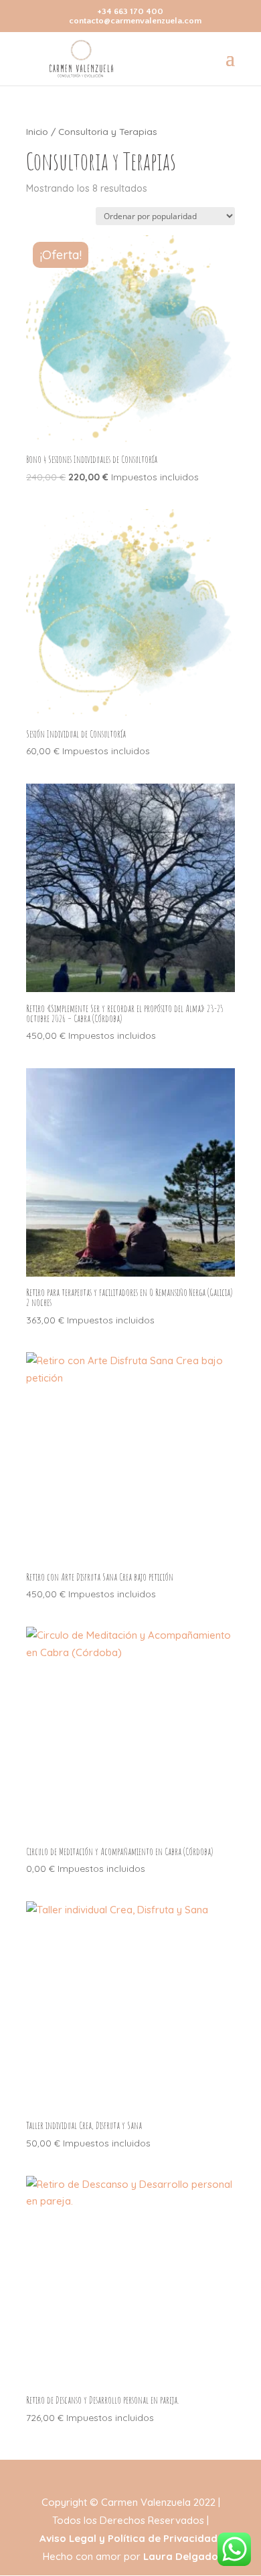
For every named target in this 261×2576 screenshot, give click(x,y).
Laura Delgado (181, 2556)
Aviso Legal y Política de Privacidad (128, 2538)
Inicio (37, 131)
